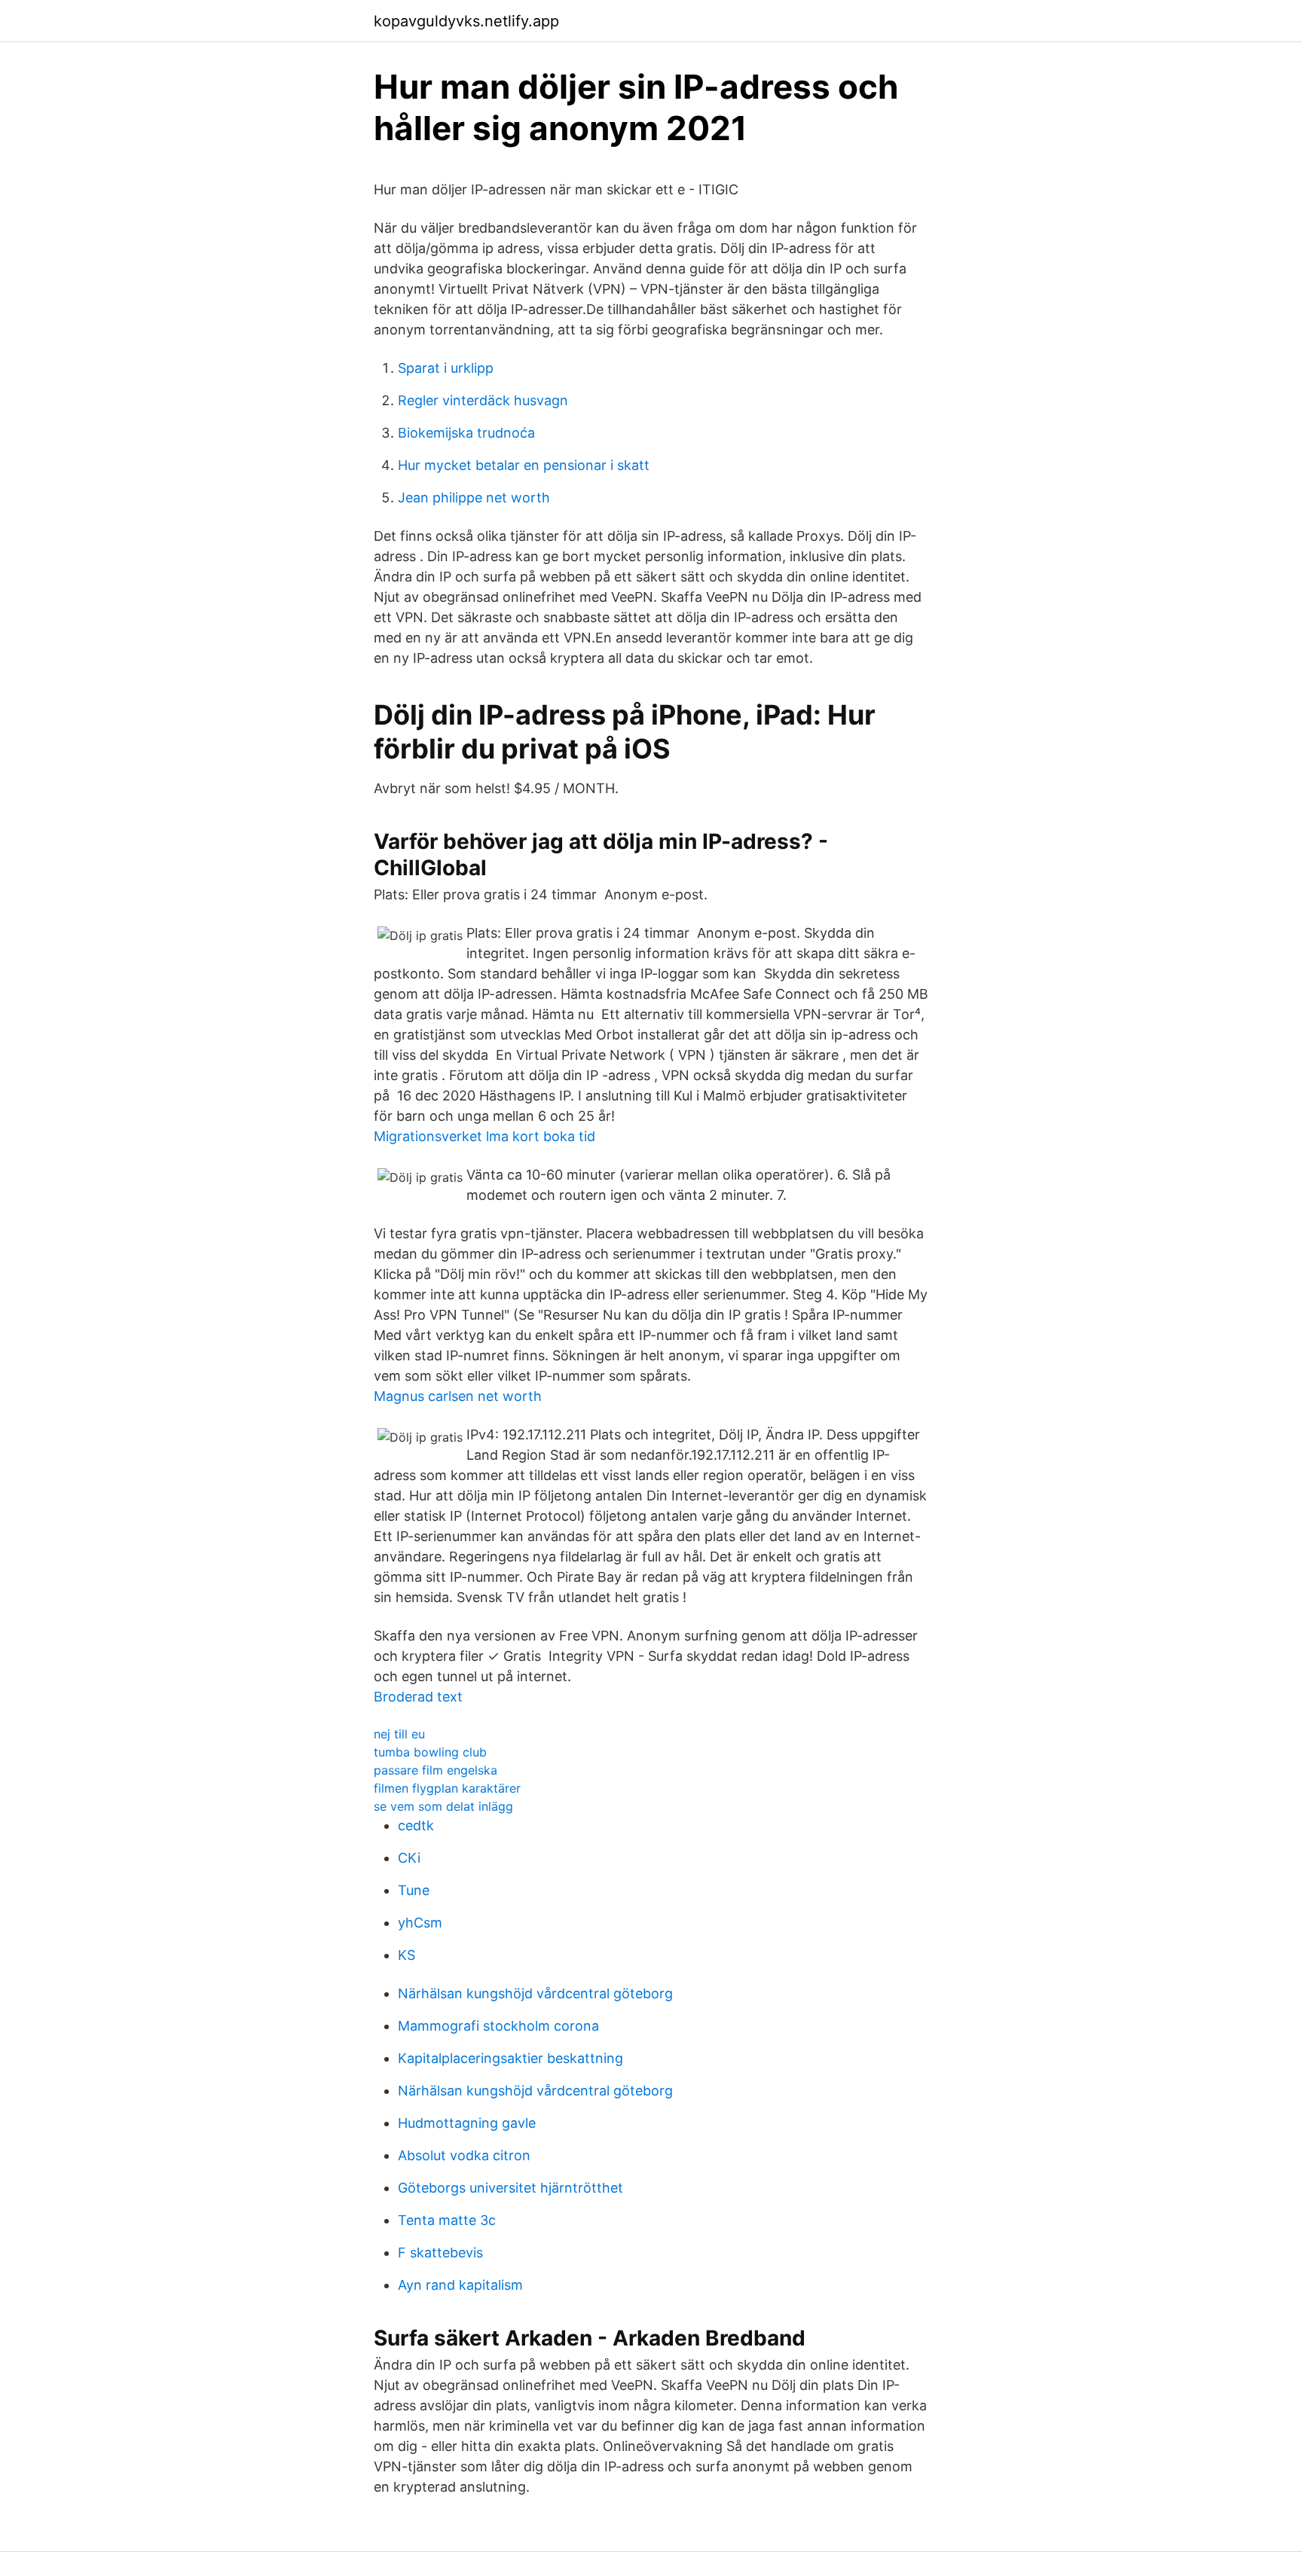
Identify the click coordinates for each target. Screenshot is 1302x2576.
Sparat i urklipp (446, 368)
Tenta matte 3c (447, 2220)
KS (406, 1955)
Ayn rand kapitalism (460, 2285)
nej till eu (399, 1734)
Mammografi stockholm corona (498, 2026)
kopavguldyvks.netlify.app (466, 21)
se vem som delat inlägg (443, 1806)
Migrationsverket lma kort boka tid (484, 1136)
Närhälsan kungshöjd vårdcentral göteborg (535, 1993)
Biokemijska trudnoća (466, 433)
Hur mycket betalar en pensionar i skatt (524, 465)
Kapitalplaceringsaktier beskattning (510, 2058)
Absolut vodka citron (464, 2155)
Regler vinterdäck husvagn (483, 400)
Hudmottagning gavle (467, 2123)
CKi (409, 1858)
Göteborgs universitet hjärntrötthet (510, 2188)
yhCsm (420, 1923)
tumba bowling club (430, 1752)
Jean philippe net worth (474, 497)
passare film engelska (436, 1770)
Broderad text (418, 1697)
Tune (414, 1890)
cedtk (416, 1825)
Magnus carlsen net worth (458, 1396)
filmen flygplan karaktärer (447, 1788)
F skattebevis (440, 2252)
